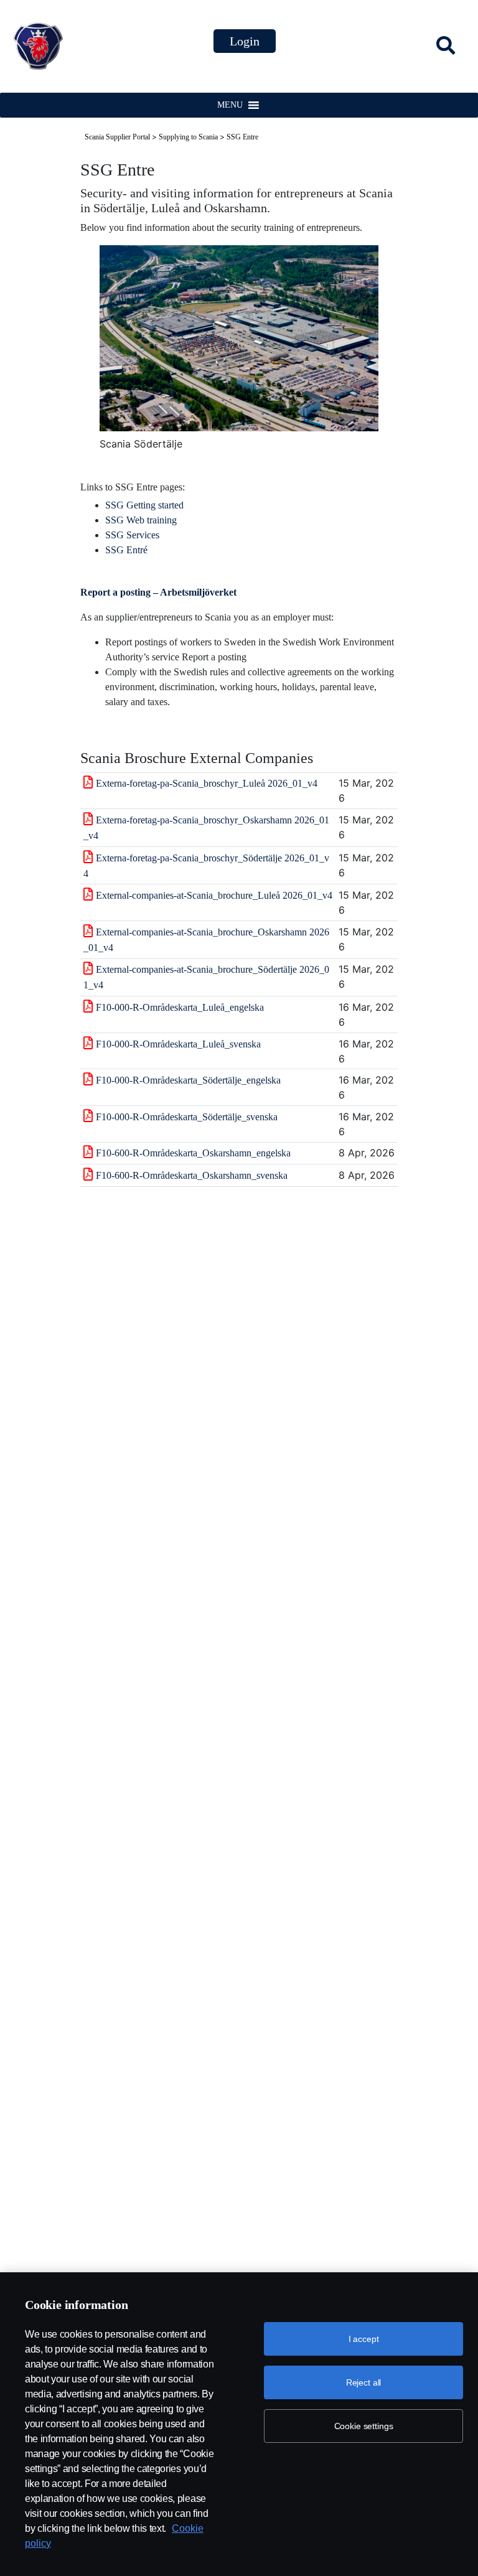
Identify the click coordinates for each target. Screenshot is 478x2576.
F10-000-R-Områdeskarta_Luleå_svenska (178, 1044)
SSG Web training (141, 520)
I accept (364, 2339)
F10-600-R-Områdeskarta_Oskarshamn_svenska (192, 1175)
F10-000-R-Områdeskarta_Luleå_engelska (180, 1007)
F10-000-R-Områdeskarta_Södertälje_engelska (188, 1080)
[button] (230, 105)
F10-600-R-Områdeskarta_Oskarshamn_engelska (193, 1153)
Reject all (364, 2382)
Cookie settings (364, 2426)
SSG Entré (126, 550)
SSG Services (132, 535)
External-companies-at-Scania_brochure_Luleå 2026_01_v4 (214, 895)
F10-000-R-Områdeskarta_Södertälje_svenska (187, 1117)
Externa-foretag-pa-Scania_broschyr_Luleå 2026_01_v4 (207, 783)
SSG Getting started (144, 505)
